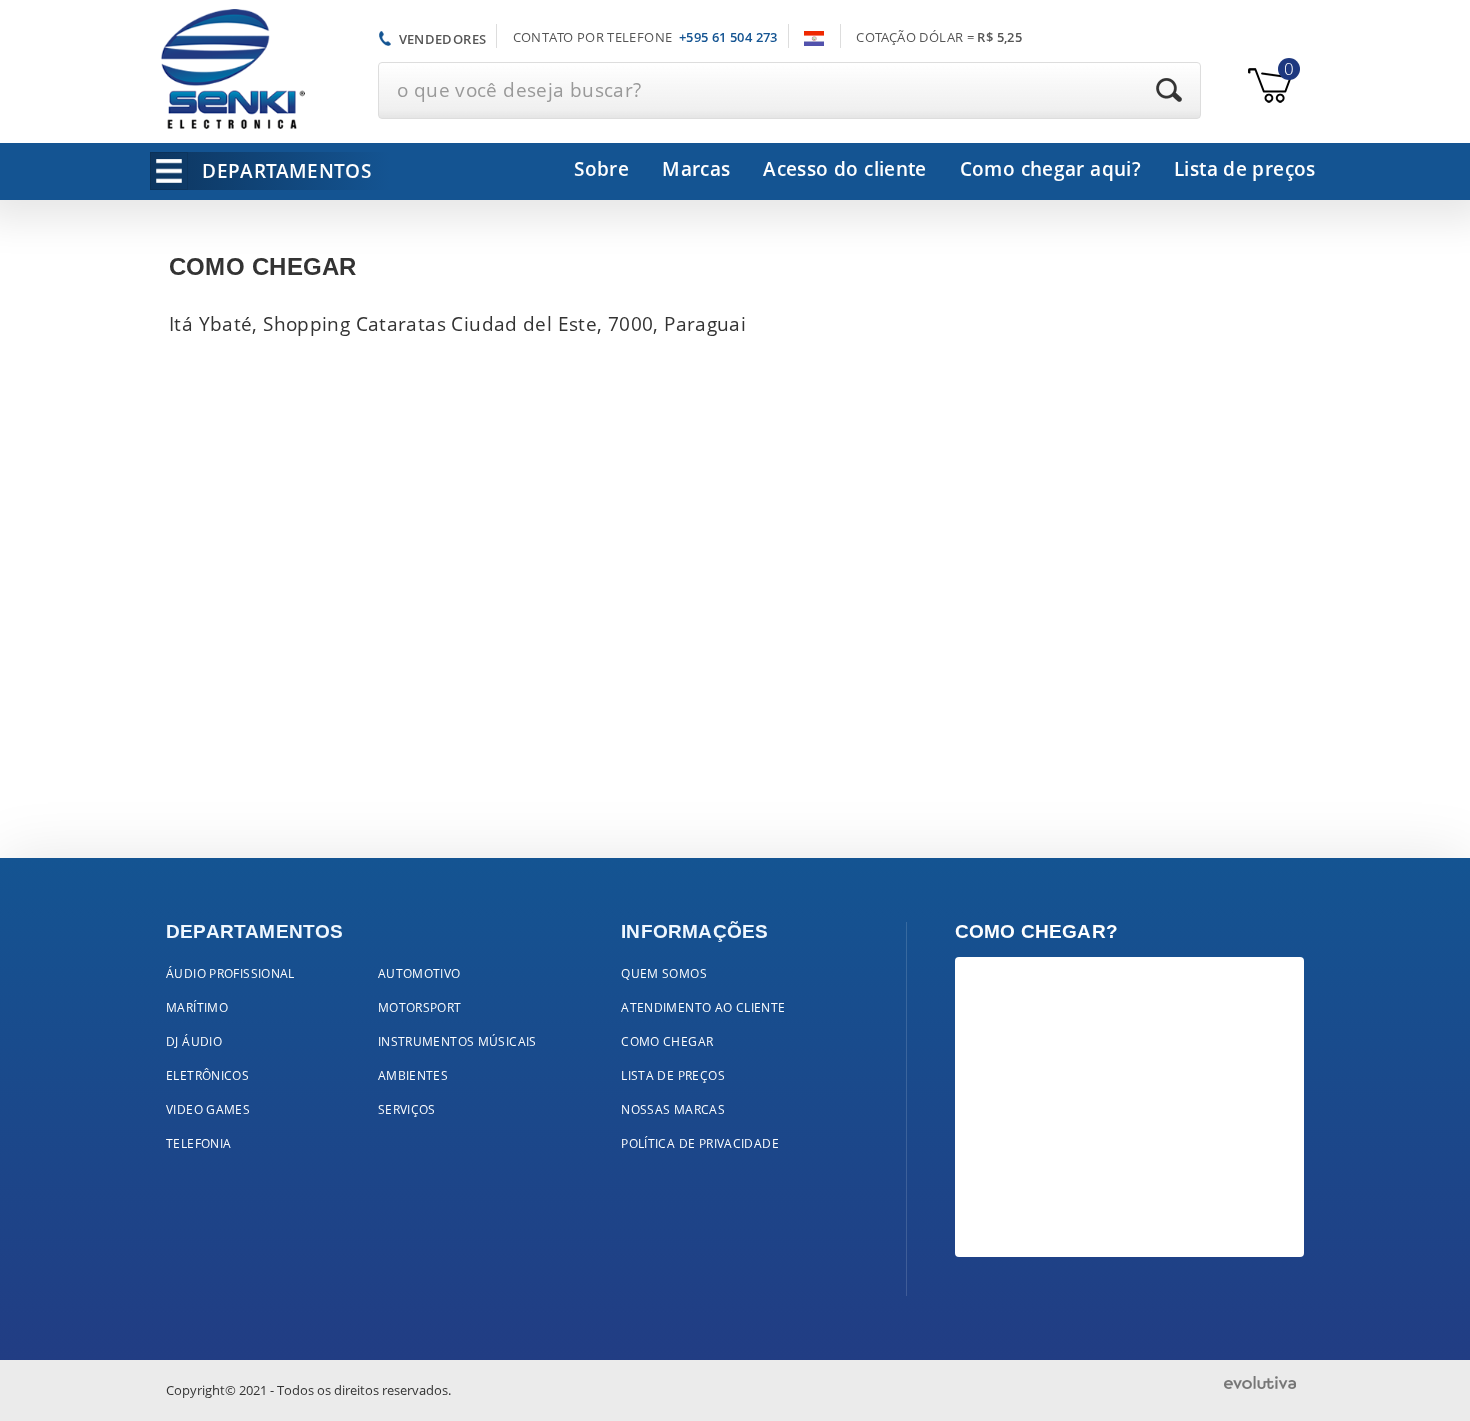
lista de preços (673, 1075)
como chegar (667, 1041)
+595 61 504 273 (728, 37)
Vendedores (443, 38)
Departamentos (286, 171)
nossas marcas (673, 1109)
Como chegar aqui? (1050, 169)
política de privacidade (700, 1143)
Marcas (696, 169)
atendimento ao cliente (703, 1007)
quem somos (664, 973)
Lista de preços (1245, 169)
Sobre (601, 169)
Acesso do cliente (844, 169)
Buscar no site (1169, 90)
